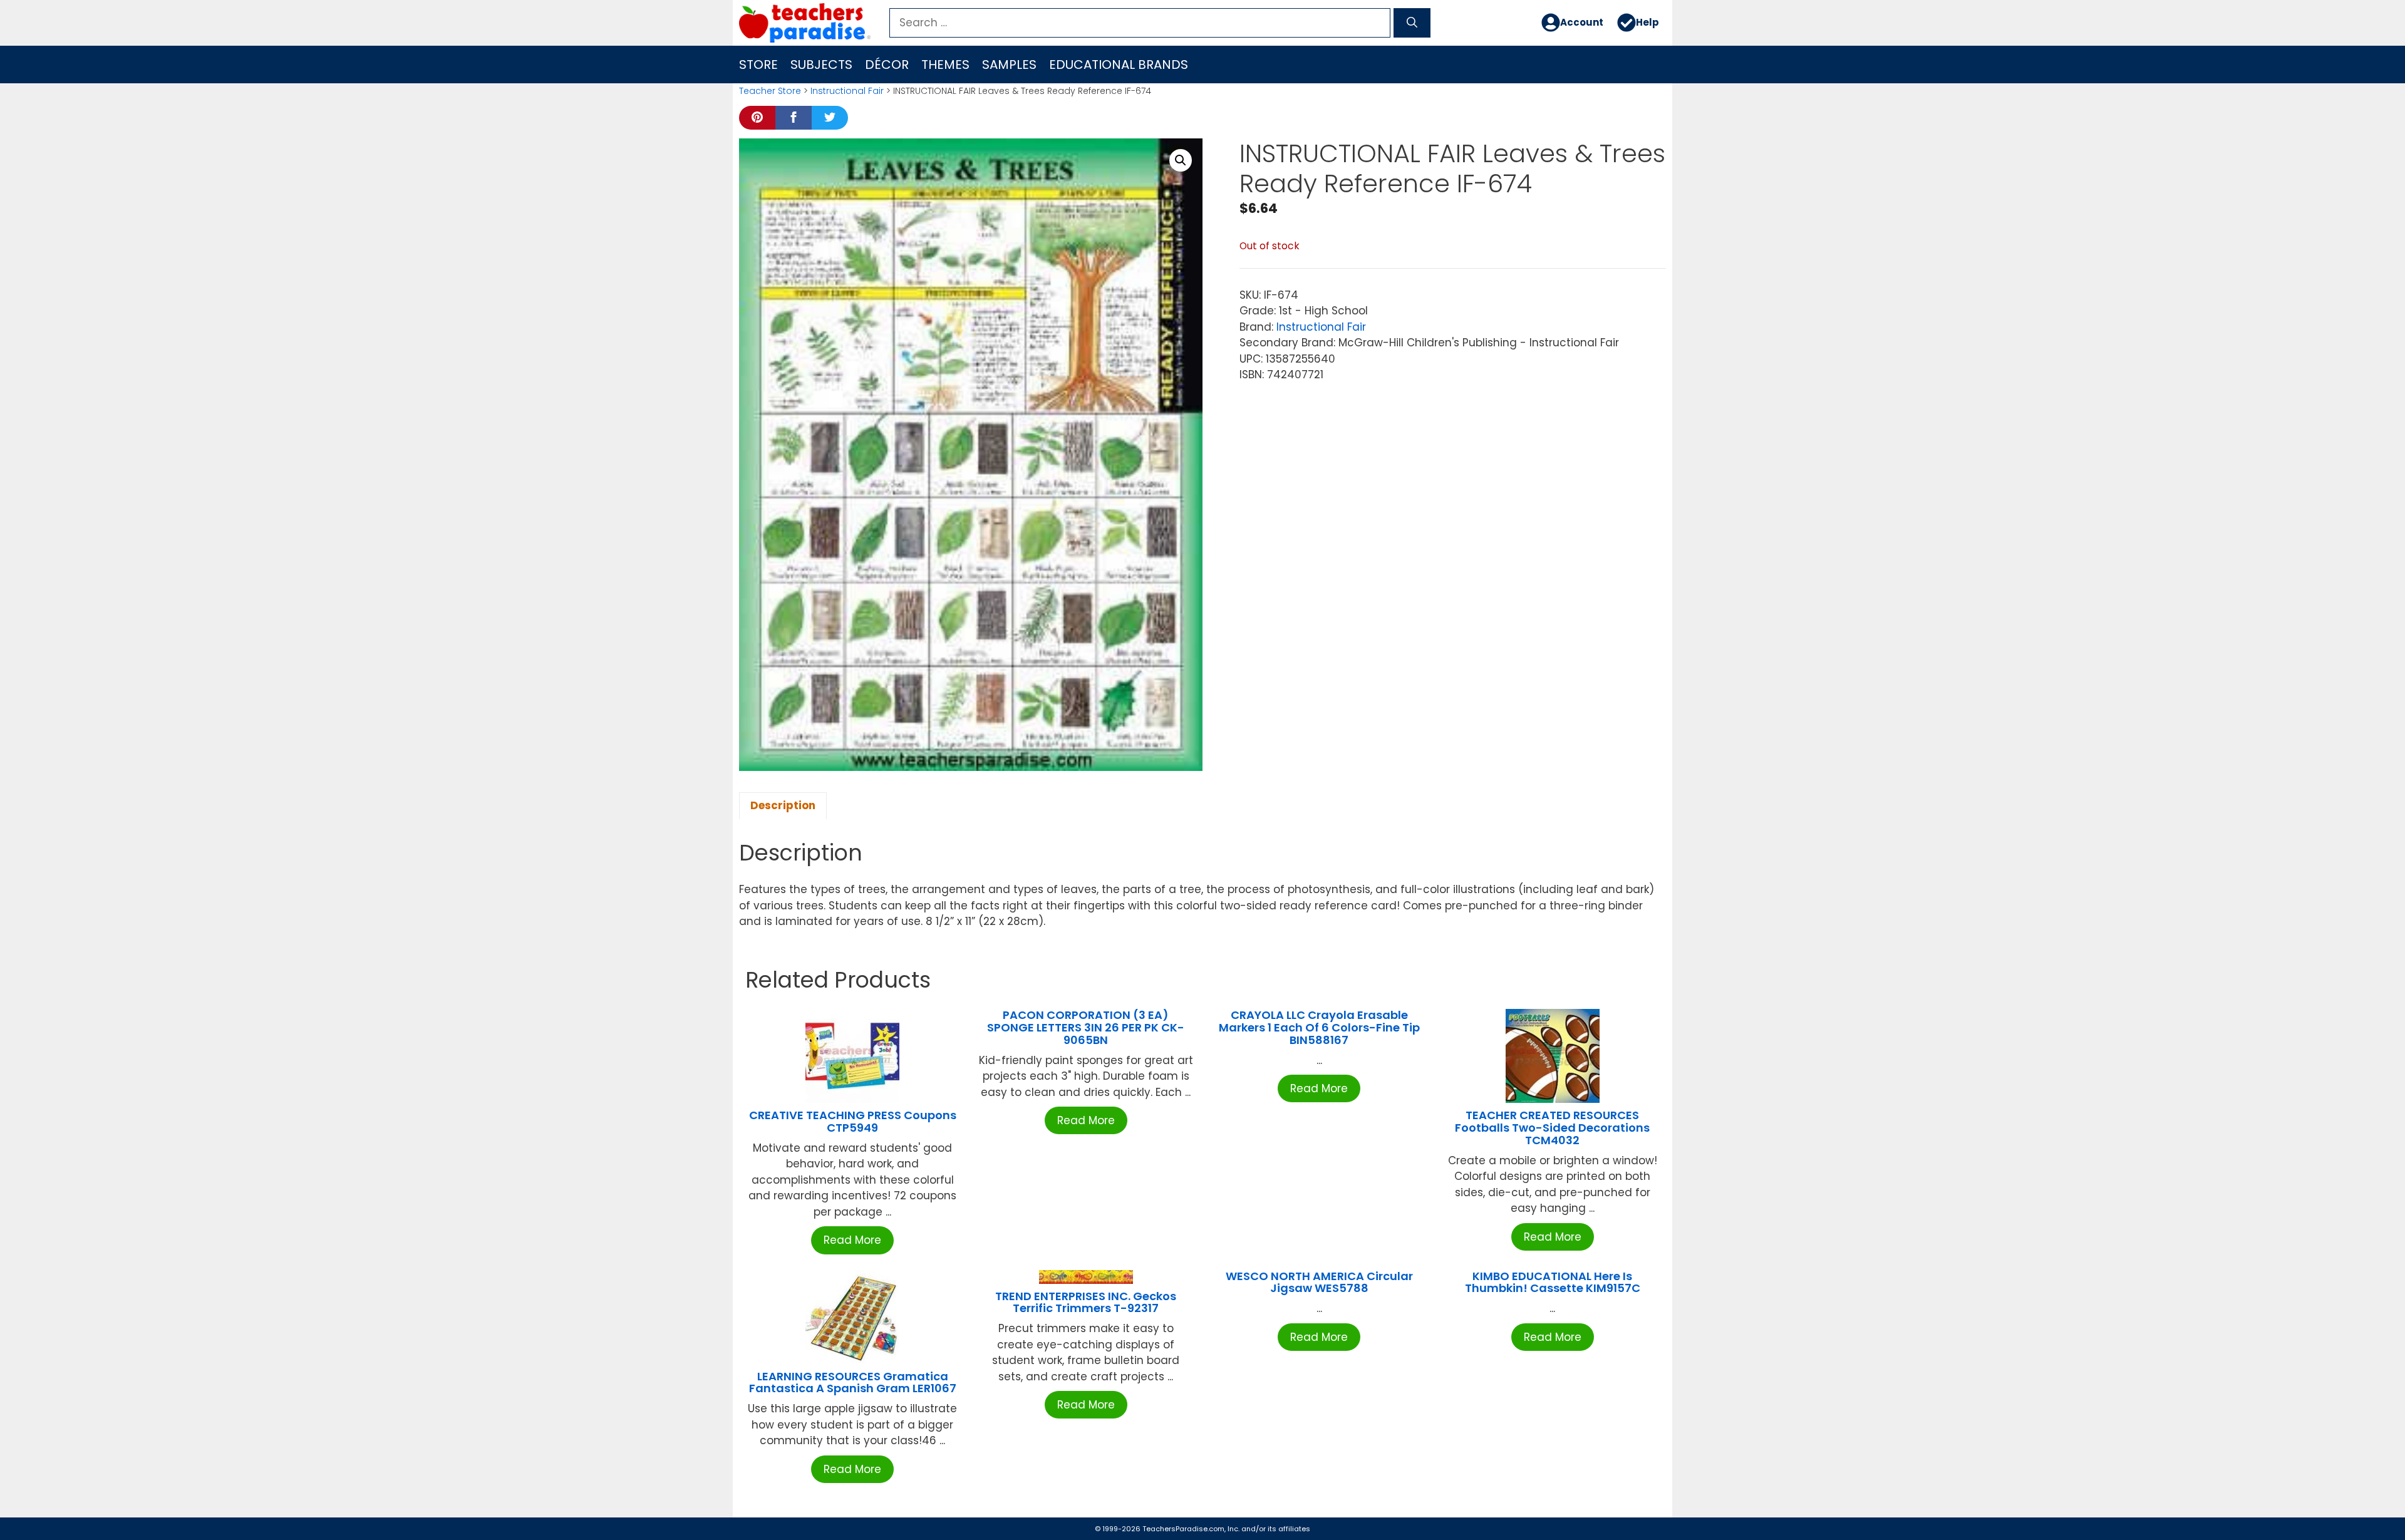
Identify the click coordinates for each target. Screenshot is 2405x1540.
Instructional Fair (847, 91)
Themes (945, 65)
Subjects (821, 65)
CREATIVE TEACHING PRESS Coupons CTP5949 (853, 1121)
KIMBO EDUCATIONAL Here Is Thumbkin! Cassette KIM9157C (1553, 1282)
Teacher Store (770, 91)
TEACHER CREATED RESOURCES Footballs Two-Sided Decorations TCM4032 (1552, 1128)
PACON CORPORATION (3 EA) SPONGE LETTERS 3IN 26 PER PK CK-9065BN (1086, 1027)
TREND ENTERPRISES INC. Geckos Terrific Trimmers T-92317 (1086, 1302)
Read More (852, 1240)
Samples (1009, 65)
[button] (1181, 160)
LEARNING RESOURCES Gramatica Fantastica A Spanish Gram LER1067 (853, 1382)
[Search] (1412, 23)
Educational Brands (1119, 65)
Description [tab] (783, 805)
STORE (758, 65)
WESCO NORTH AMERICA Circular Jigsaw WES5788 (1319, 1282)
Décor (887, 65)
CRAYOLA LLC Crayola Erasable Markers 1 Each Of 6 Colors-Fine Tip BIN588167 (1319, 1027)
